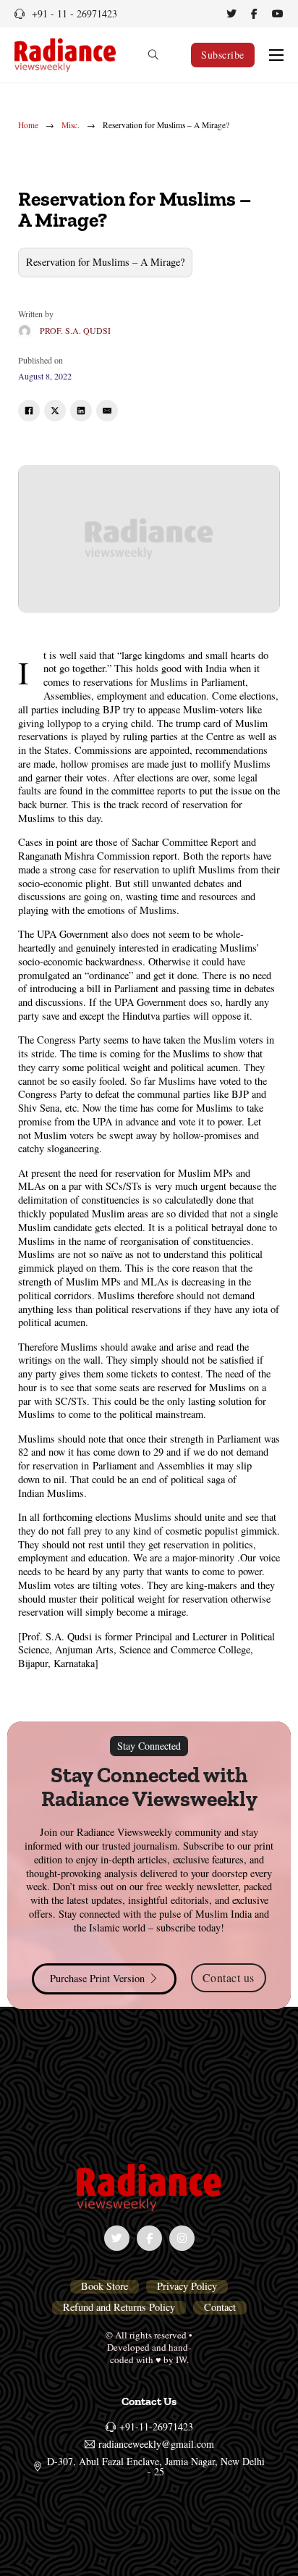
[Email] (107, 411)
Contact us (229, 1977)
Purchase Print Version (97, 1978)
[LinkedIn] (81, 411)
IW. (182, 2359)
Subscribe (223, 55)
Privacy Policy (187, 2286)
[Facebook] (29, 411)
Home (28, 125)
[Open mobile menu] (276, 55)
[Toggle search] (153, 55)
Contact (220, 2307)
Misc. (71, 125)
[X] (55, 411)
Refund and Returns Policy (119, 2307)
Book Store (105, 2286)
